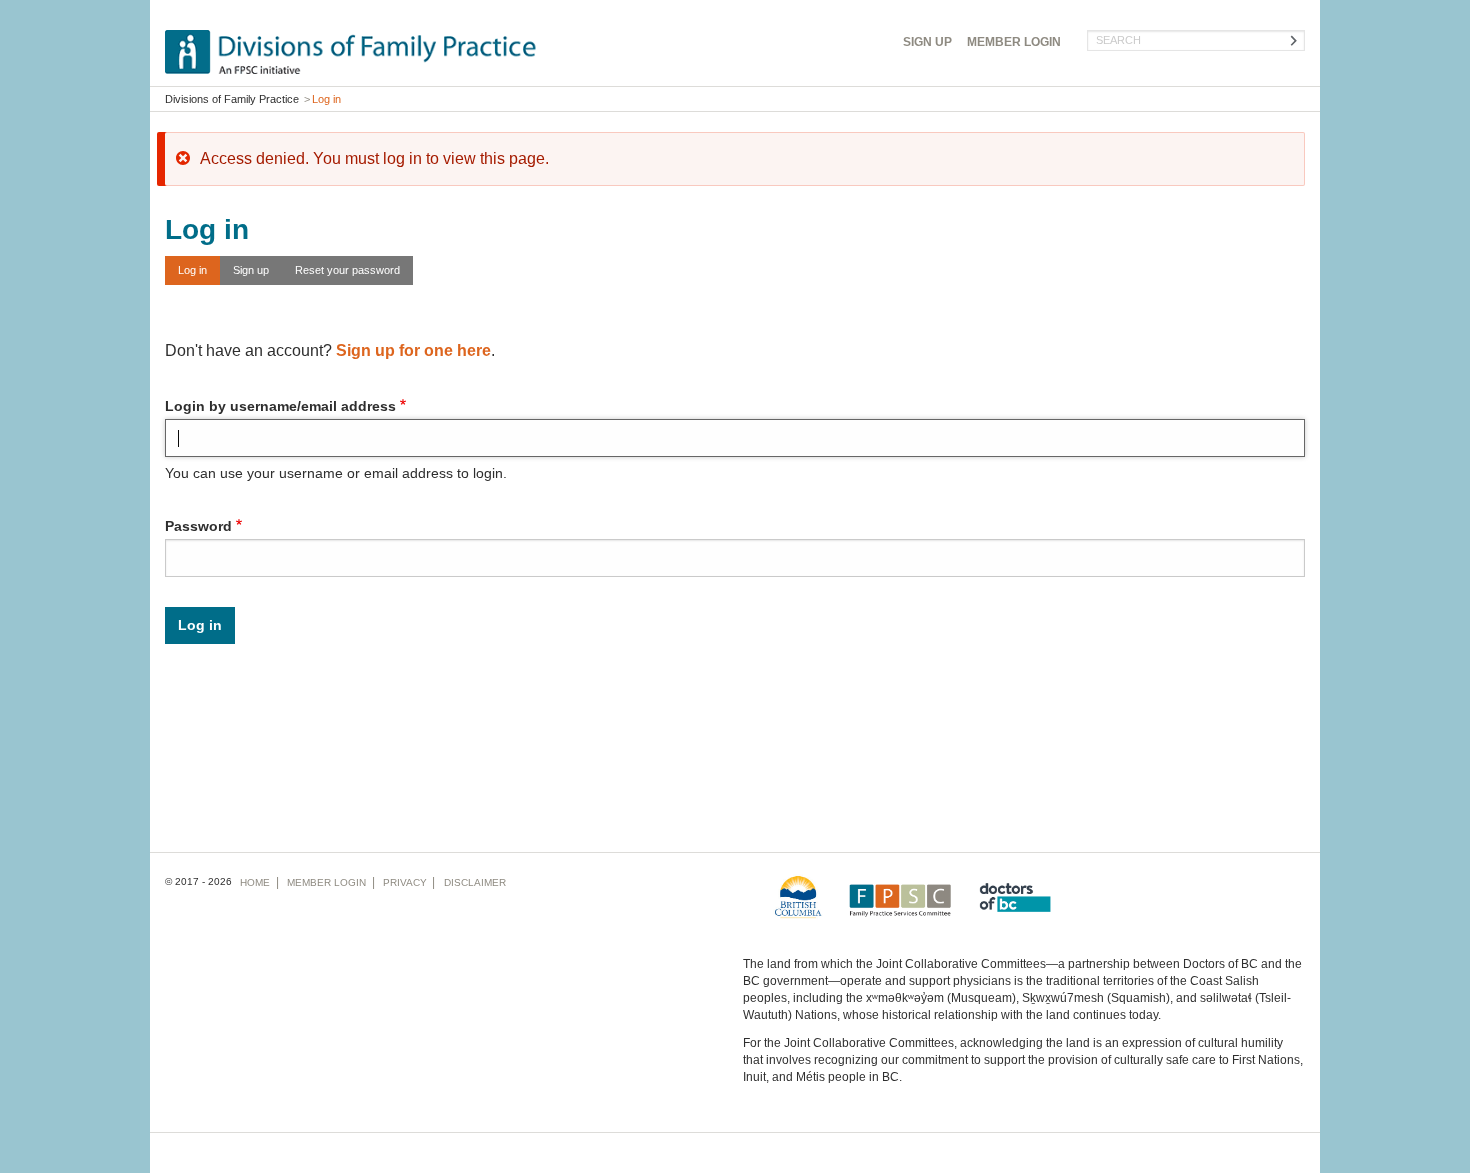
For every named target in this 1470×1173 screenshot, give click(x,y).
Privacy (405, 882)
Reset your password (347, 270)
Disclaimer (475, 882)
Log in (192, 270)
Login (1014, 42)
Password (198, 526)
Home (255, 882)
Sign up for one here (413, 350)
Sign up (251, 270)
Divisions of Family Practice (232, 99)
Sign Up (927, 42)
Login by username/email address (280, 406)
